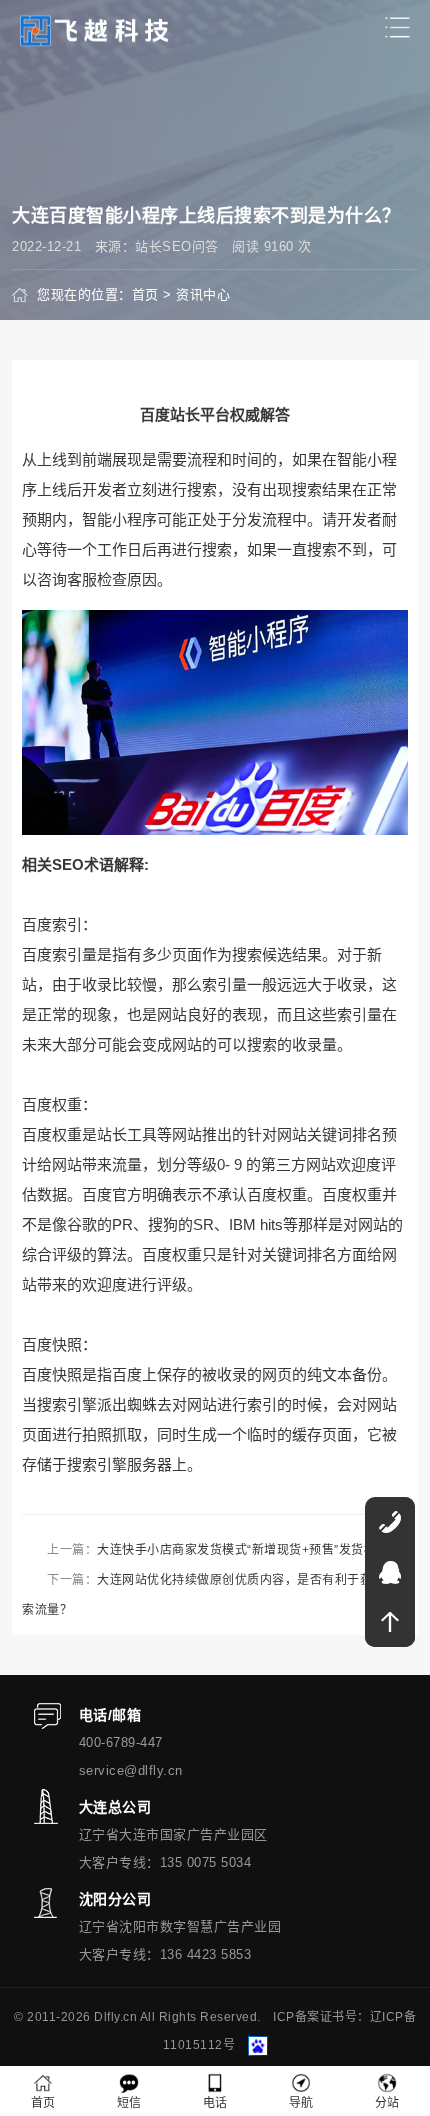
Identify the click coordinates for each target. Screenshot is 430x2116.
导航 (301, 2103)
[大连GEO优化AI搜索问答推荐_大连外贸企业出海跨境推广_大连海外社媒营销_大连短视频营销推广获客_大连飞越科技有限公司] (95, 29)
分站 (387, 2103)
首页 (145, 294)
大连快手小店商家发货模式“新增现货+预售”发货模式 (243, 1550)
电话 (215, 2103)
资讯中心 (203, 294)
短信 (129, 2103)
